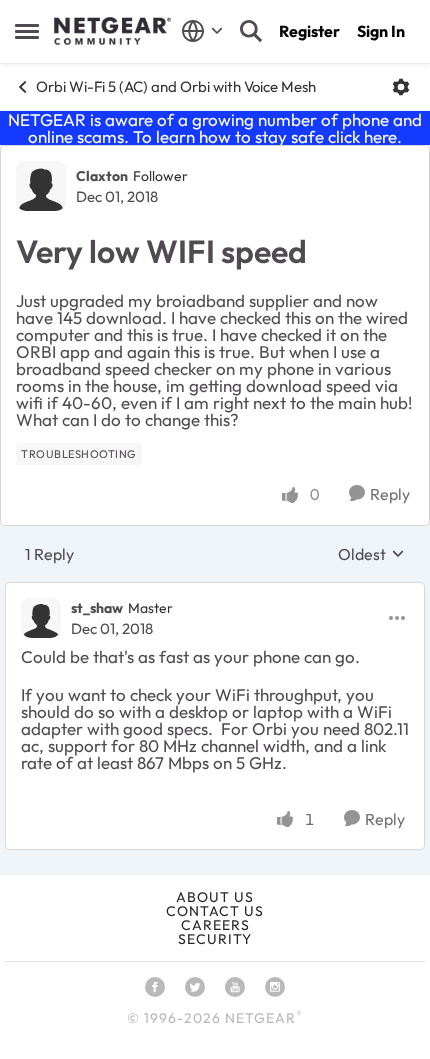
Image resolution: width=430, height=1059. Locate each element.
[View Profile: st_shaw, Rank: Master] (41, 618)
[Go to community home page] (112, 31)
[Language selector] (202, 31)
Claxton (102, 176)
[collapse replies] (215, 592)
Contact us (215, 911)
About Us (215, 897)
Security (215, 939)
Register (309, 31)
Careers (215, 925)
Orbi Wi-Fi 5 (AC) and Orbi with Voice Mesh (176, 86)
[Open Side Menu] (27, 31)
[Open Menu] (401, 87)
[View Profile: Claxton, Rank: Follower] (41, 186)
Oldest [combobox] (371, 554)
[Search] (251, 31)
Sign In (381, 31)
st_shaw (97, 608)
